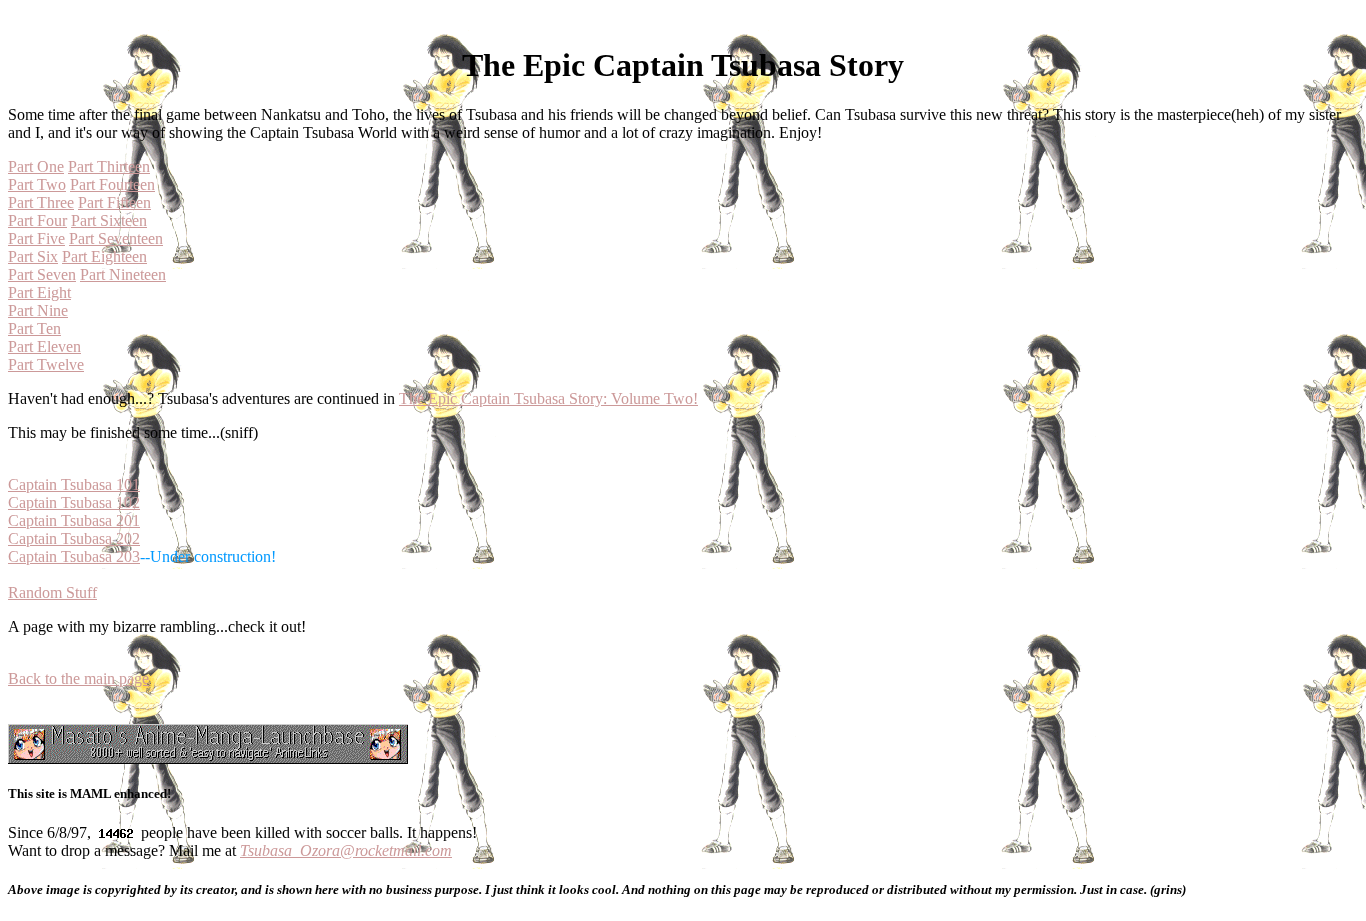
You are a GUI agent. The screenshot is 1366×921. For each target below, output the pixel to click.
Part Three (41, 202)
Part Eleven (44, 346)
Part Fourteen (112, 184)
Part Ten (34, 328)
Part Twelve (46, 364)
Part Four (37, 220)
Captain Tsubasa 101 (74, 484)
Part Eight (39, 292)
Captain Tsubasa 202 (74, 538)
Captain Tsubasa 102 (74, 502)
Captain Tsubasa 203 (74, 556)
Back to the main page (78, 678)
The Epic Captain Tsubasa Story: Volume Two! (548, 398)
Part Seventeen (116, 238)
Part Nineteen (123, 274)
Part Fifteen (114, 202)
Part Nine (38, 310)
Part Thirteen (109, 166)
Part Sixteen (109, 220)
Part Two (37, 184)
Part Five (36, 238)
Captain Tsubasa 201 (74, 520)
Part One (36, 166)
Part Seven (42, 274)
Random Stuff (52, 592)
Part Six (33, 256)
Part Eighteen (104, 256)
